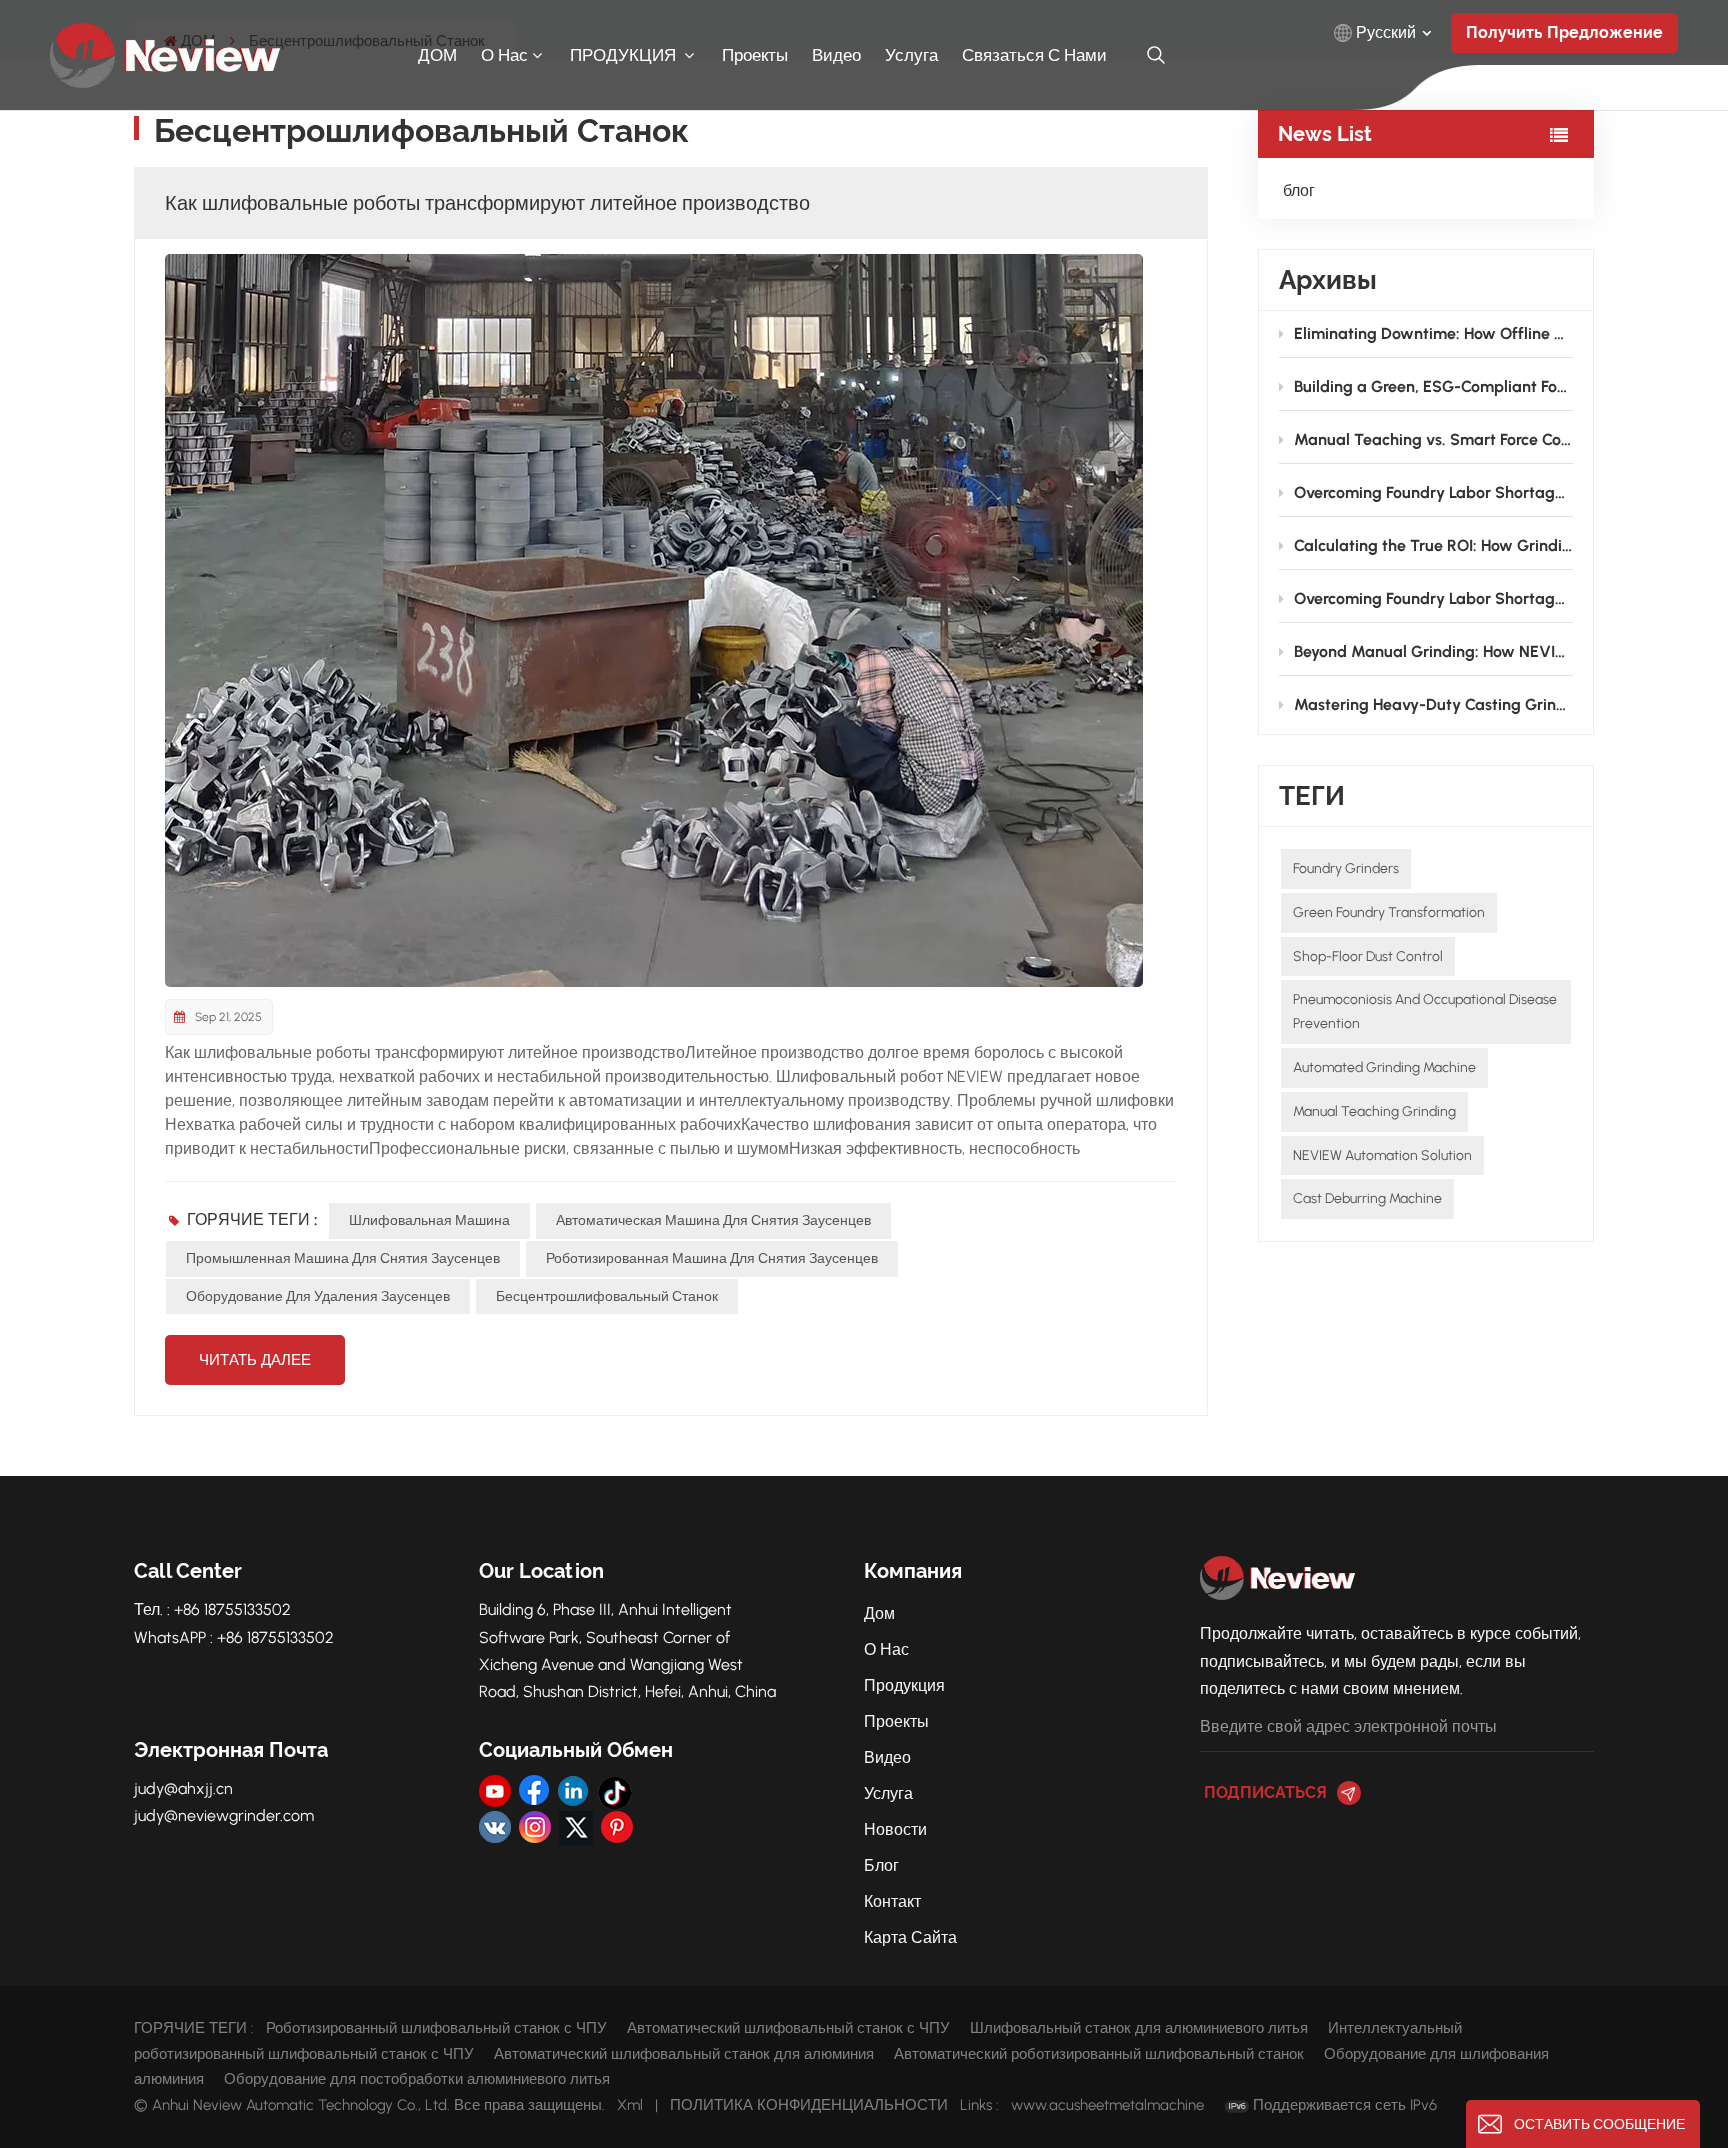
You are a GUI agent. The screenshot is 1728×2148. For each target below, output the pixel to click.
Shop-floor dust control (1368, 956)
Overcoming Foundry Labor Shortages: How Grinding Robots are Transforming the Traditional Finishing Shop (1433, 492)
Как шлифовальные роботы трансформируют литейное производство (487, 203)
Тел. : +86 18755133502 (212, 1609)
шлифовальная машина (429, 1220)
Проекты (755, 55)
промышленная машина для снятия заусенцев (343, 1258)
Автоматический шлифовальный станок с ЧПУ (788, 2028)
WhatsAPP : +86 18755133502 (234, 1637)
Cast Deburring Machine (1367, 1198)
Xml (630, 2105)
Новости (895, 1829)
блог (1299, 190)
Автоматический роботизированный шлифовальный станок (1099, 2054)
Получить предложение (1564, 32)
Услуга (911, 55)
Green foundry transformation (1389, 912)
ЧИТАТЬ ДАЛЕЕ (255, 1360)
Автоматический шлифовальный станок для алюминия (684, 2054)
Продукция (904, 1685)
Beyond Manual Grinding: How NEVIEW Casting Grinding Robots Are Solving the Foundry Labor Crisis (1433, 651)
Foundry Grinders (1346, 868)
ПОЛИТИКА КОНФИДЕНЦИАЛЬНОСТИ (809, 2105)
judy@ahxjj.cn (183, 1788)
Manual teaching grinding (1374, 1111)
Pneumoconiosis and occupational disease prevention (1425, 1011)
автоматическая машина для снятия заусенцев (713, 1220)
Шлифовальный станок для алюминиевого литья (1139, 2028)
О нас (504, 55)
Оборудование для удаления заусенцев (318, 1296)
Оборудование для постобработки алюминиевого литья (417, 2079)
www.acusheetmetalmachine (1107, 2105)
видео (836, 55)
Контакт (892, 1901)
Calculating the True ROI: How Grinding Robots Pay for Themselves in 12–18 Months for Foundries (1433, 545)
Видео (887, 1757)
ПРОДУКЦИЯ (625, 55)
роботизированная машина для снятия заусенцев (712, 1258)
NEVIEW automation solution (1382, 1155)
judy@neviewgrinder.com (224, 1815)
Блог (881, 1865)
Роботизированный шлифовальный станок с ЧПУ (436, 2028)
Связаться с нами (1034, 55)
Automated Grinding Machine (1384, 1067)
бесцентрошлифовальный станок (607, 1296)
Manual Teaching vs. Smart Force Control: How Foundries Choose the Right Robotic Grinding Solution (1433, 439)
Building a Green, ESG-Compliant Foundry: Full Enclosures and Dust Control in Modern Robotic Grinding (1433, 386)
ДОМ (437, 55)
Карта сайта (910, 1937)
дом (879, 1613)
